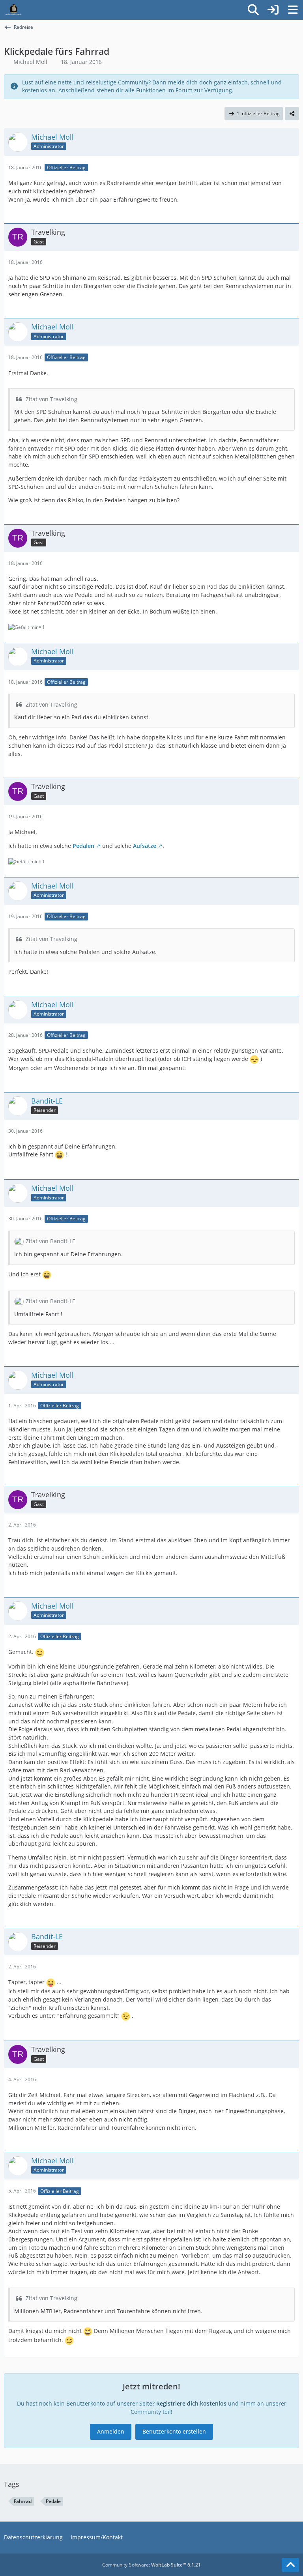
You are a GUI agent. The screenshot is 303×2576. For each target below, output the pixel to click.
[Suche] (253, 10)
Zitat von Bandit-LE (50, 1241)
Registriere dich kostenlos (191, 2403)
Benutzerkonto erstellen (174, 2431)
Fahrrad (23, 2501)
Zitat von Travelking (51, 399)
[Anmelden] (273, 10)
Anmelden (111, 2431)
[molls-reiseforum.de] (13, 10)
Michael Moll (30, 62)
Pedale (53, 2501)
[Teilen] (292, 114)
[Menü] (293, 10)
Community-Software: (151, 2565)
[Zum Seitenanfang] (290, 2565)
